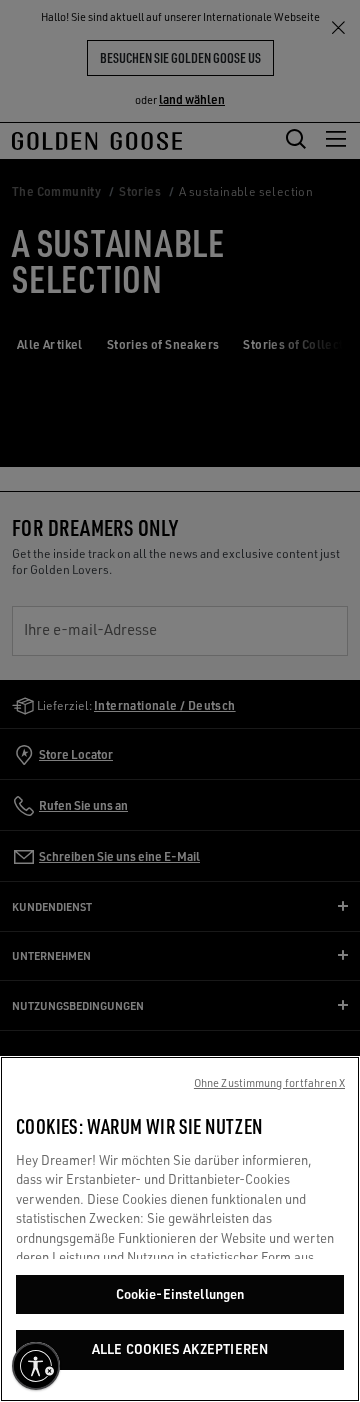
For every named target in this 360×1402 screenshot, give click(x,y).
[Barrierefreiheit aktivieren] (36, 1366)
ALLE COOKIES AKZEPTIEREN (180, 1349)
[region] (180, 1229)
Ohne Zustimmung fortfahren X (269, 1083)
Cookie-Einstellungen (180, 1294)
